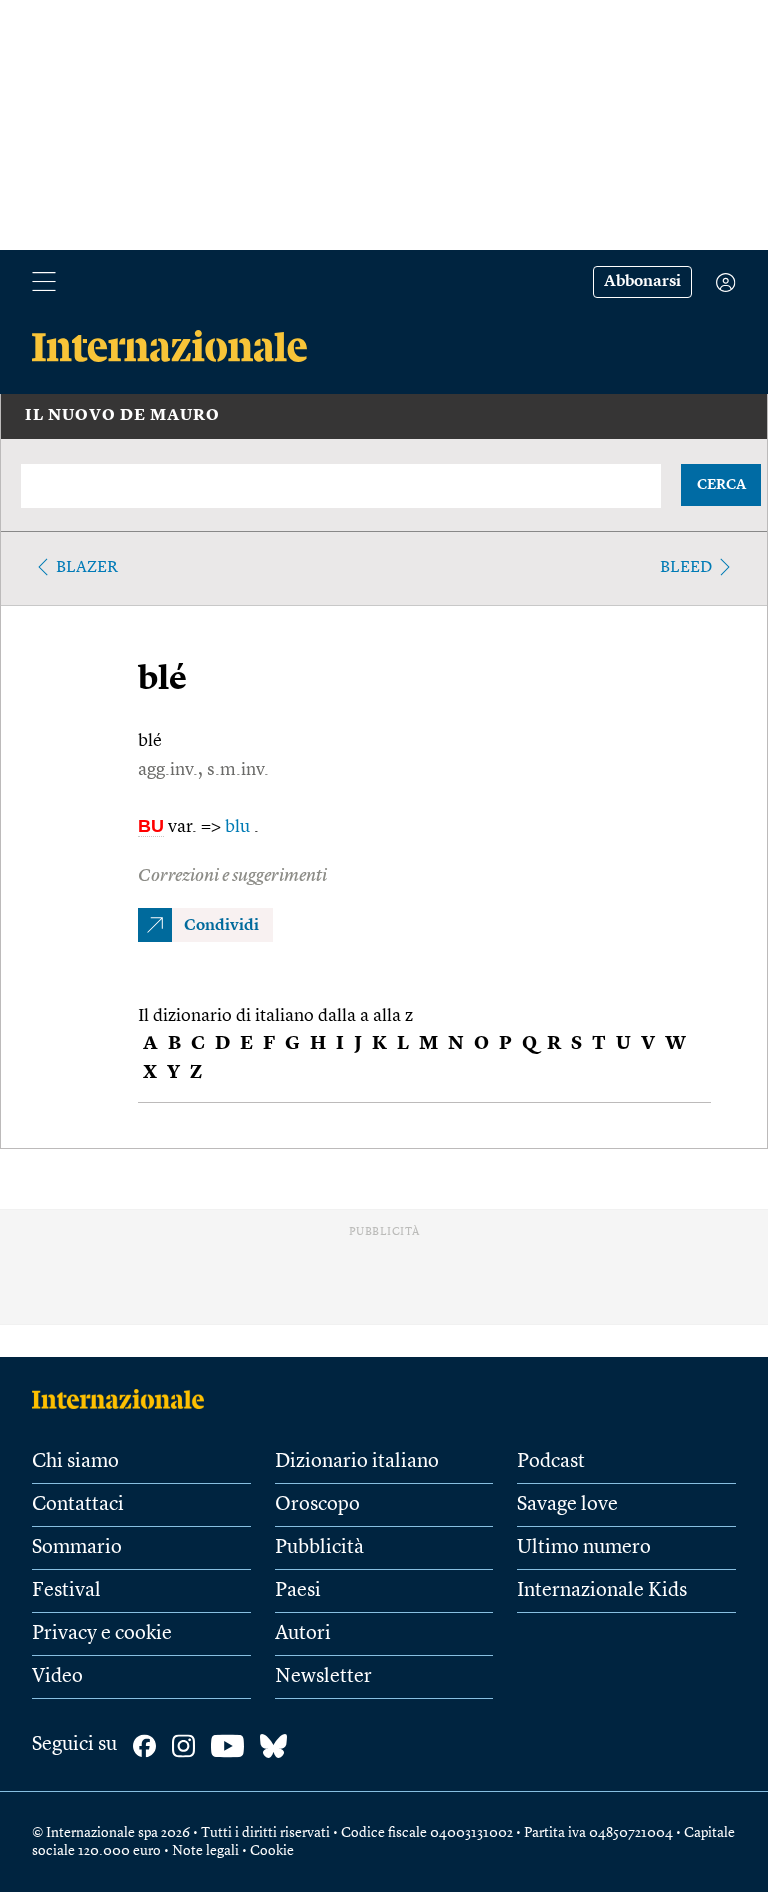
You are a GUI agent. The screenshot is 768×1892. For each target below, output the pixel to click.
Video (57, 1677)
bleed (686, 568)
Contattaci (78, 1505)
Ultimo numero (584, 1548)
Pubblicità (319, 1548)
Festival (66, 1591)
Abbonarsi (642, 282)
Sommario (77, 1548)
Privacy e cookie (102, 1634)
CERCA (721, 485)
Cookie (272, 1851)
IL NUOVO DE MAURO (122, 416)
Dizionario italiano (357, 1462)
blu (239, 827)
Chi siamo (75, 1462)
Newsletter (323, 1677)
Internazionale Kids (602, 1591)
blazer (87, 568)
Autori (303, 1634)
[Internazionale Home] (124, 1399)
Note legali (205, 1851)
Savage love (567, 1505)
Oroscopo (317, 1505)
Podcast (551, 1462)
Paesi (298, 1591)
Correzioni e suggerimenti (232, 876)
